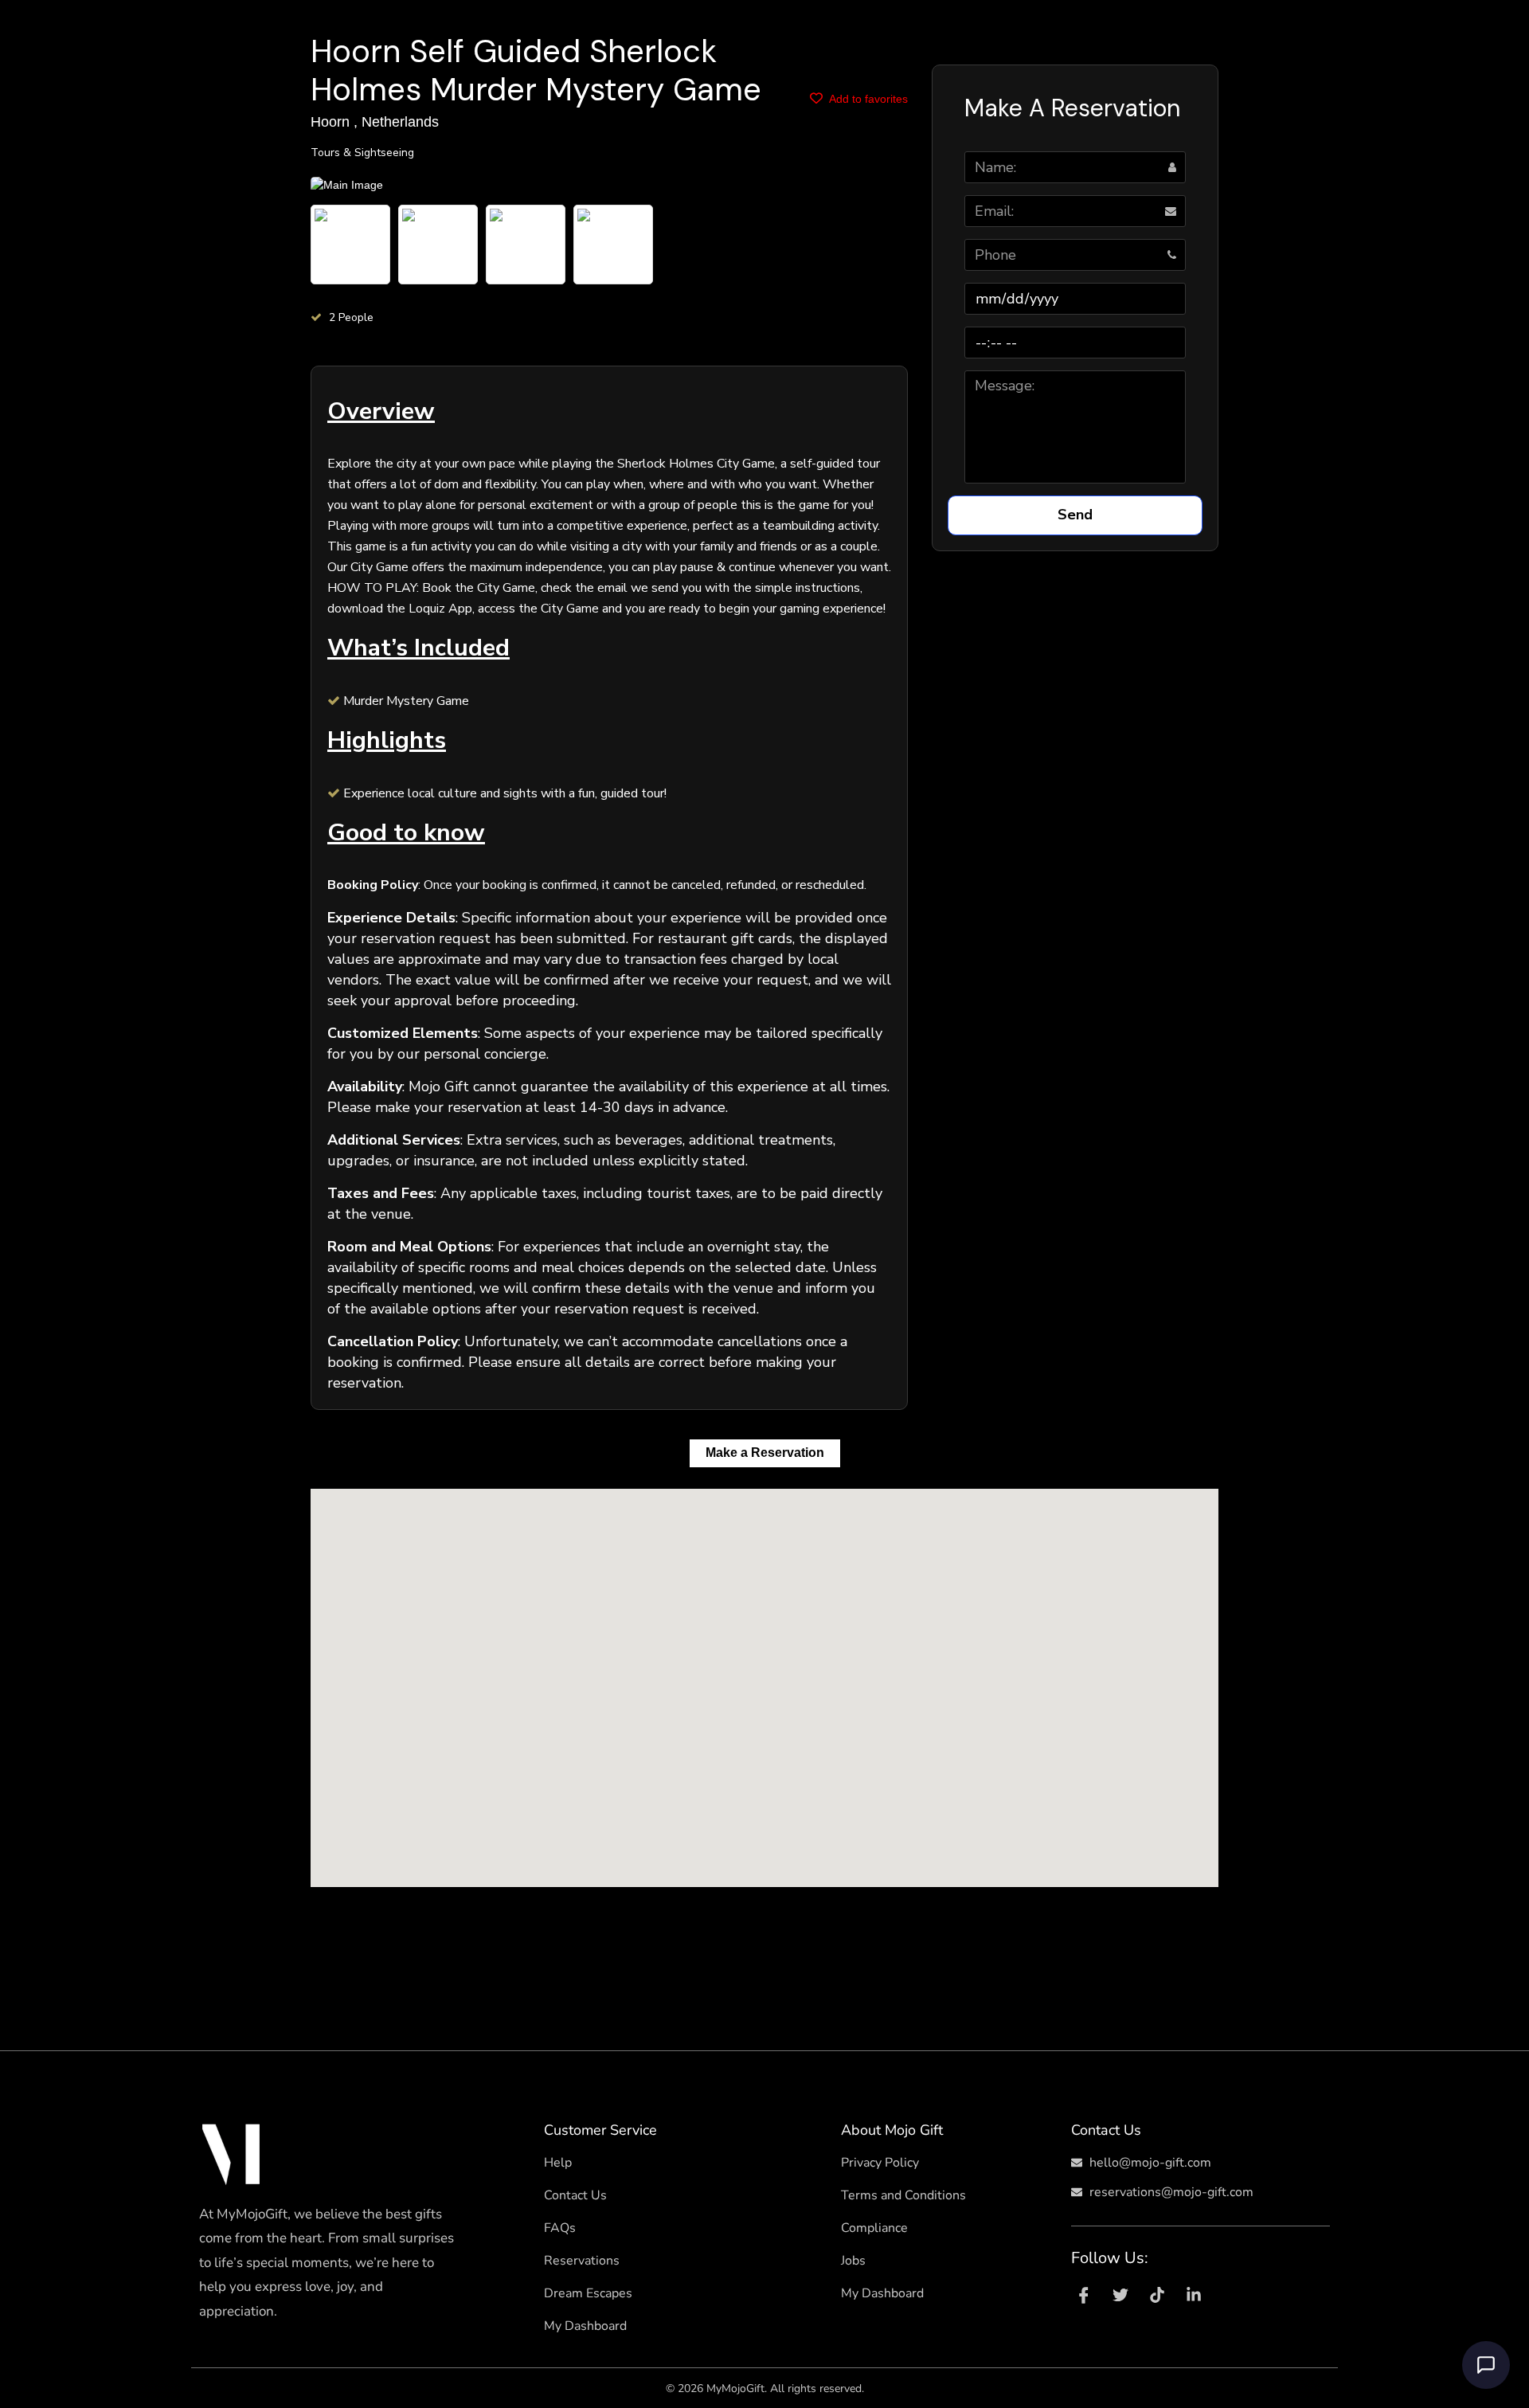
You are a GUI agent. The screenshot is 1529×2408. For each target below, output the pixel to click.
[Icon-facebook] (1084, 2295)
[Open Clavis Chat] (1486, 2365)
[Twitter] (1120, 2295)
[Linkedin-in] (1194, 2295)
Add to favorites (867, 99)
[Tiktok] (1157, 2295)
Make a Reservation (765, 1453)
